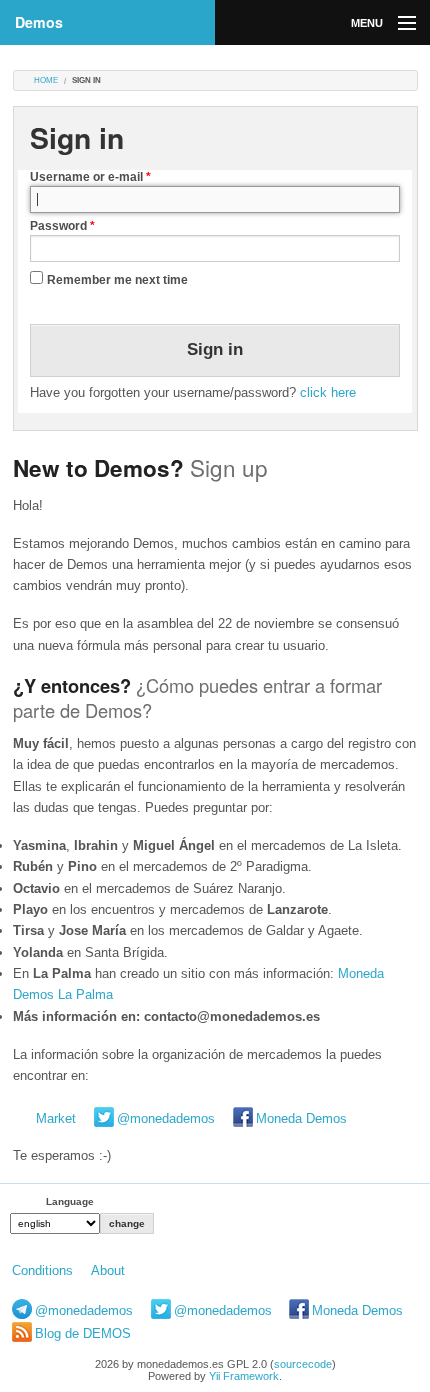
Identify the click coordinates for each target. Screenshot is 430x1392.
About (108, 1270)
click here (328, 392)
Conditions (42, 1270)
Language (70, 1201)
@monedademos (166, 1118)
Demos (39, 22)
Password (62, 226)
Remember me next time (117, 280)
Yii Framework (244, 1376)
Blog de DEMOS (83, 1333)
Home (46, 80)
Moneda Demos (301, 1118)
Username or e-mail (90, 177)
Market (56, 1118)
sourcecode (303, 1364)
